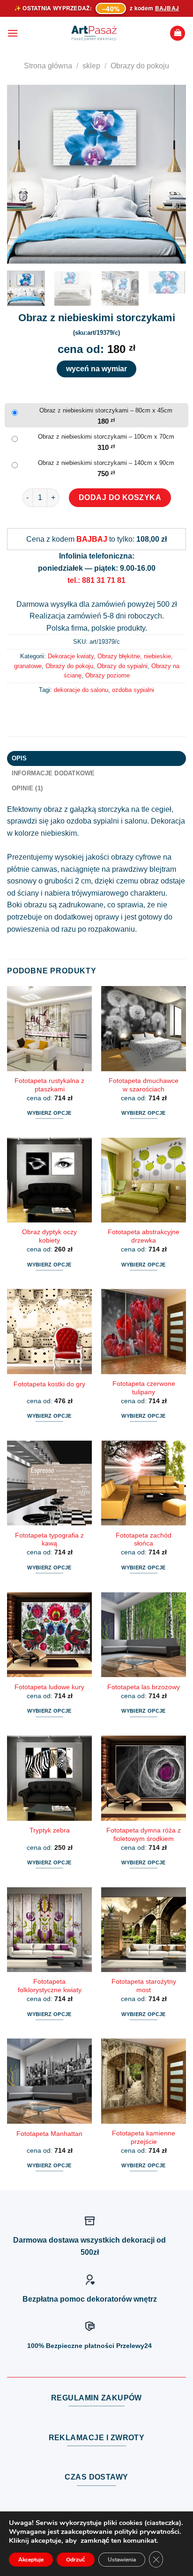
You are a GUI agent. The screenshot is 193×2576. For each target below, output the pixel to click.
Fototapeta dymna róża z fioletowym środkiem (144, 1835)
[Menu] (13, 33)
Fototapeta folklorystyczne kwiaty (50, 1986)
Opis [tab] (19, 758)
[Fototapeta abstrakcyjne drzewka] (144, 1180)
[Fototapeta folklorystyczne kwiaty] (49, 1930)
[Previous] (22, 174)
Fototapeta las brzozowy (144, 1687)
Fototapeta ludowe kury (49, 1687)
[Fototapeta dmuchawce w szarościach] (144, 1028)
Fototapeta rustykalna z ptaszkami (49, 1085)
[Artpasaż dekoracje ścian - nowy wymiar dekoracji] (94, 33)
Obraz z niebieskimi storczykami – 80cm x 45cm (106, 410)
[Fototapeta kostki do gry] (49, 1331)
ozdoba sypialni (133, 690)
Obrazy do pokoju (140, 66)
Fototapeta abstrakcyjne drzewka (144, 1236)
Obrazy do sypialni (122, 666)
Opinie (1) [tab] (27, 788)
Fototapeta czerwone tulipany (144, 1388)
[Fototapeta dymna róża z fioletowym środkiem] (144, 1778)
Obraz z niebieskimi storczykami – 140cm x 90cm (106, 463)
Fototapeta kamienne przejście (144, 2138)
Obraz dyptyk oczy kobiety (49, 1236)
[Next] (171, 174)
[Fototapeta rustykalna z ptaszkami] (49, 1028)
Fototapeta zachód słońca (144, 1540)
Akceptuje (31, 2560)
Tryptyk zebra (50, 1830)
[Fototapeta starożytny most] (144, 1930)
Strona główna (48, 66)
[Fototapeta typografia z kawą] (49, 1483)
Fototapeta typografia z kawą (49, 1540)
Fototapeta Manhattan (49, 2134)
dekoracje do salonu (81, 690)
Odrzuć (76, 2560)
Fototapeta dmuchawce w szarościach (144, 1085)
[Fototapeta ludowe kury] (49, 1635)
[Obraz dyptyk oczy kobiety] (49, 1180)
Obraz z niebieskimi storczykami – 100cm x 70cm (106, 437)
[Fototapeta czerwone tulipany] (144, 1331)
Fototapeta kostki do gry (49, 1384)
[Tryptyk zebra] (49, 1778)
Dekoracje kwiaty (71, 656)
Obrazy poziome (108, 675)
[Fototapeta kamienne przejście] (144, 2081)
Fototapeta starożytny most (144, 1986)
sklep (91, 66)
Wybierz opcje (49, 1113)
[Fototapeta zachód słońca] (144, 1483)
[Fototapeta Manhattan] (49, 2081)
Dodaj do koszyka (120, 497)
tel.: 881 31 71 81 (96, 580)
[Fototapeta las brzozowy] (144, 1635)
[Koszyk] (178, 33)
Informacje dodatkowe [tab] (53, 773)
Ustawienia (122, 2560)
